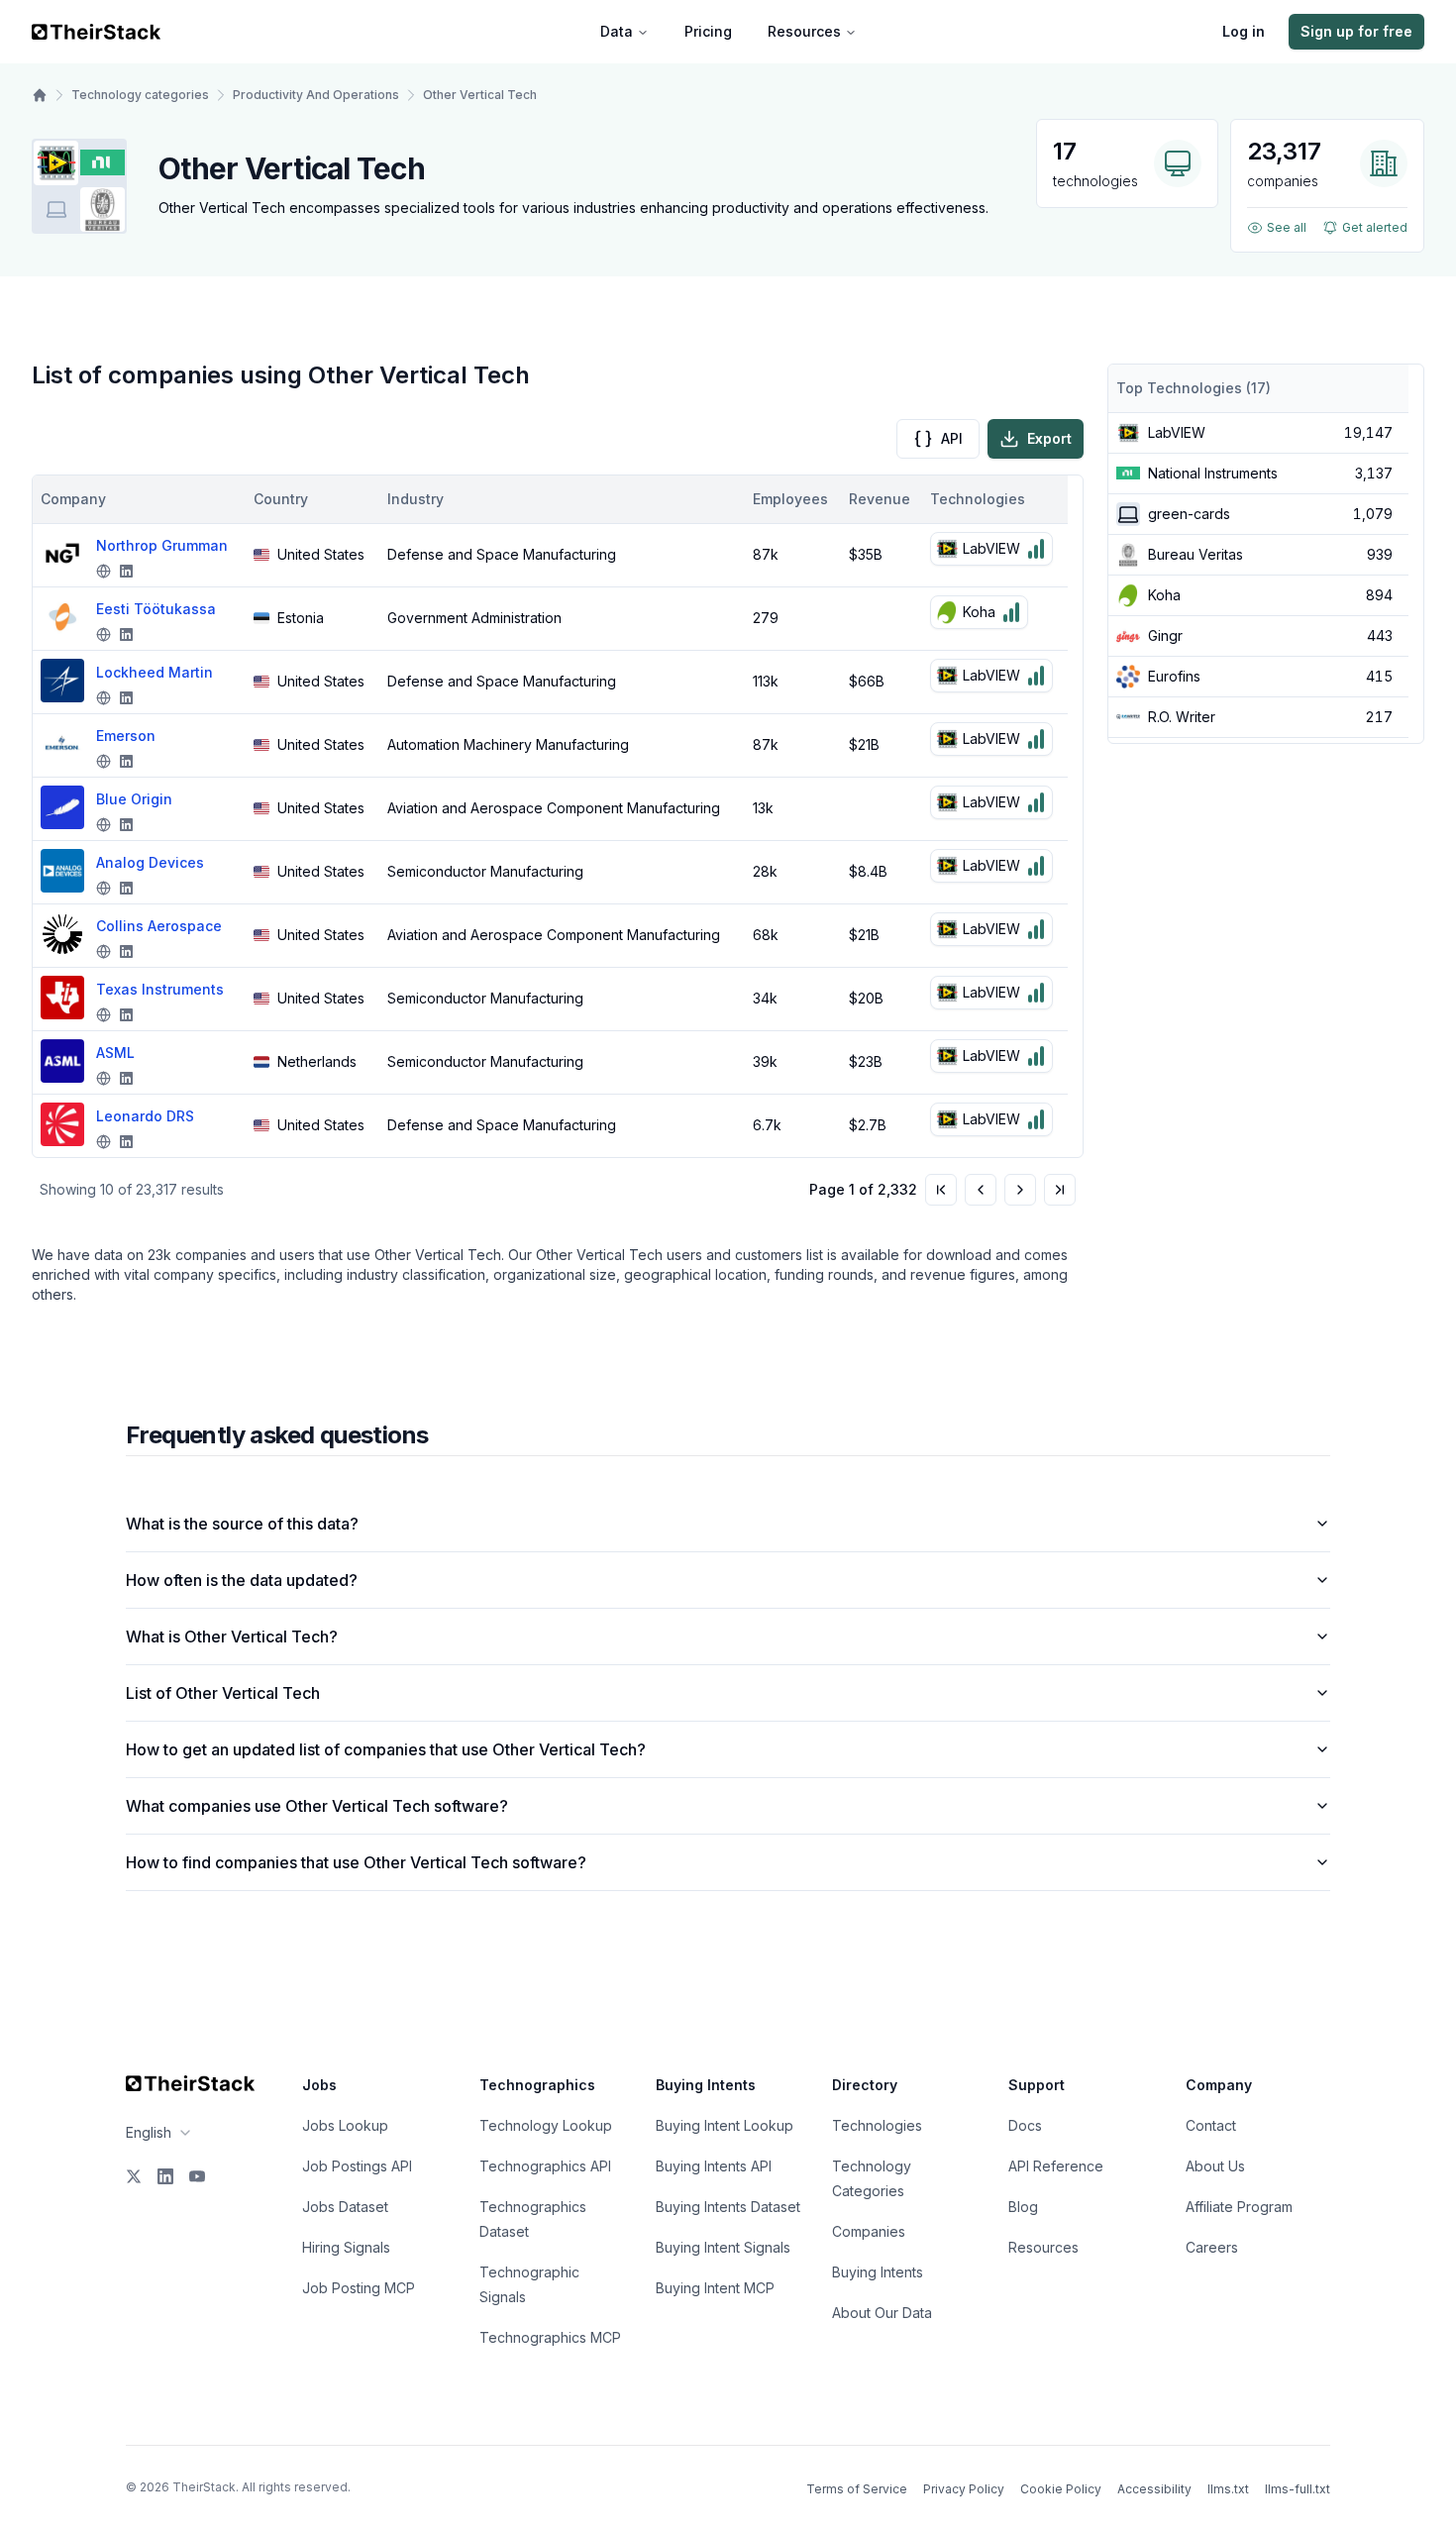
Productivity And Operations (316, 95)
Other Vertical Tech (480, 95)
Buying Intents (878, 2272)
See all (1287, 227)
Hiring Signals (346, 2247)
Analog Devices (150, 862)
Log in (1244, 31)
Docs (1025, 2125)
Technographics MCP (550, 2337)
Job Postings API (357, 2166)
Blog (1023, 2207)
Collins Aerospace (159, 926)
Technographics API (545, 2166)
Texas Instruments (160, 989)
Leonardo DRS (145, 1116)
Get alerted (1375, 227)
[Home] (40, 95)
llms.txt (1228, 2489)
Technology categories (140, 95)
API (952, 438)
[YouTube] (197, 2176)
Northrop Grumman (162, 545)
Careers (1212, 2247)
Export (1049, 438)
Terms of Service (857, 2489)
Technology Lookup (546, 2125)
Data (617, 31)
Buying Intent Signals (723, 2247)
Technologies (877, 2125)
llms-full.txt (1298, 2489)
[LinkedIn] (165, 2176)
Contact (1211, 2125)
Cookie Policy (1061, 2489)
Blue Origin (134, 799)
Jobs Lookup (345, 2125)
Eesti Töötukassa (156, 609)
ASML (115, 1053)
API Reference (1056, 2166)
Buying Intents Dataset (728, 2207)
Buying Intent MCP (715, 2288)
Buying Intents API (714, 2166)
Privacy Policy (964, 2489)
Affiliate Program (1239, 2207)
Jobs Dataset (345, 2207)
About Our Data (882, 2313)
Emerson (126, 736)
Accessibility (1154, 2489)
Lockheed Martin (155, 672)
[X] (134, 2176)
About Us (1215, 2166)
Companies (869, 2231)
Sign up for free (1356, 31)
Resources (804, 31)
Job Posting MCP (359, 2288)
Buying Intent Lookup (725, 2125)
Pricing (708, 31)
